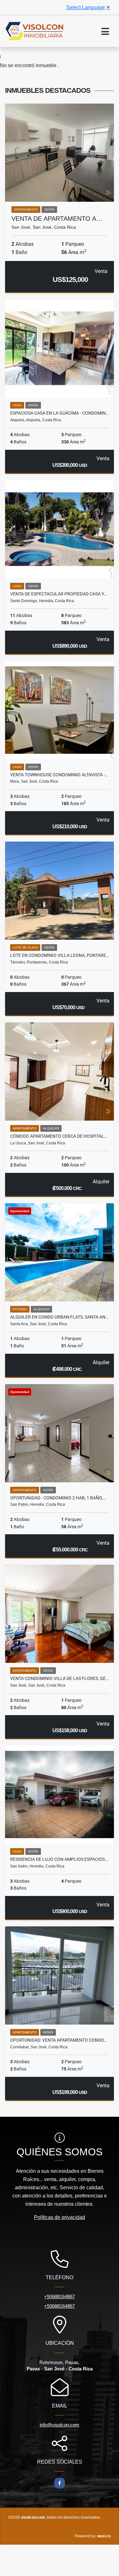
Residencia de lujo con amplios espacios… (59, 1859)
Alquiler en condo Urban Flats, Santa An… (59, 1317)
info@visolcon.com (60, 2425)
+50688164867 (60, 2296)
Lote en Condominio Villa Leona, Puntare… (60, 955)
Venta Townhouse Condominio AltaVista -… (59, 775)
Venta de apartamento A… (57, 219)
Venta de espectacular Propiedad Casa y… (58, 594)
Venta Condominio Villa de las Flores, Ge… (59, 1678)
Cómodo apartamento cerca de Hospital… (59, 1136)
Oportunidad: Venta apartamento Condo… (58, 2040)
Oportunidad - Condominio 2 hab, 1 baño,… (58, 1498)
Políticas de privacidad (60, 2217)
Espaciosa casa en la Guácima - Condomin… (59, 413)
